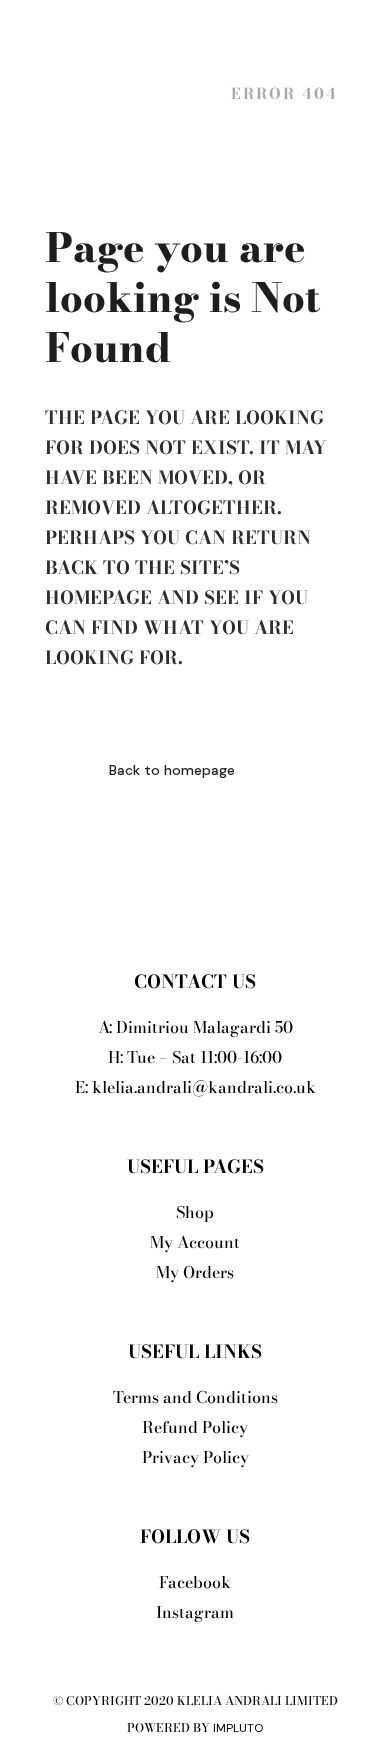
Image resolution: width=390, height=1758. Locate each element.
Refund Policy (195, 1427)
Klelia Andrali (127, 93)
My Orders (195, 1272)
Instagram (195, 1612)
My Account (195, 1242)
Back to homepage (172, 770)
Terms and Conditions (195, 1397)
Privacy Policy (195, 1457)
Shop (195, 1212)
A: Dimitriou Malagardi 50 (195, 1027)
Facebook (195, 1582)
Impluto (238, 1728)
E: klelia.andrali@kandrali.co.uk (195, 1087)
